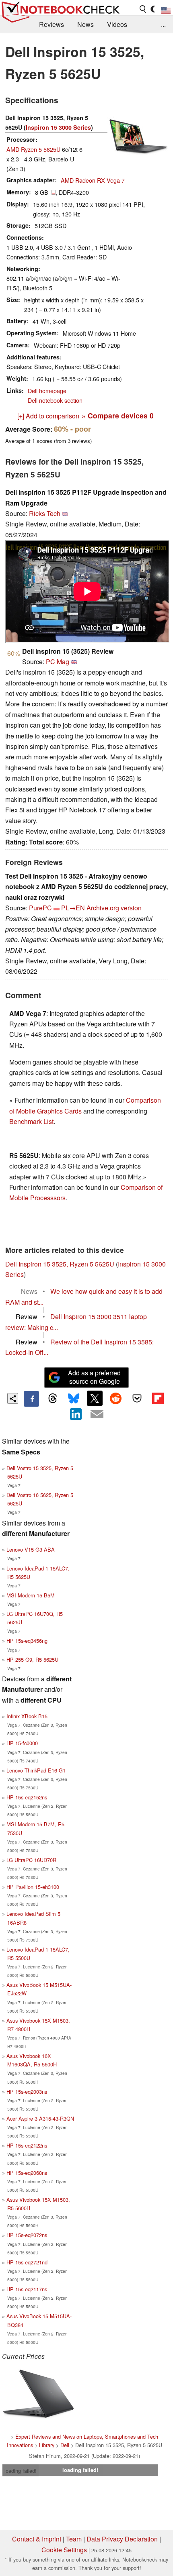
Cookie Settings (64, 2550)
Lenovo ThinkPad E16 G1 (36, 1770)
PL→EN (73, 908)
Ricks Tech (45, 513)
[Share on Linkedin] (76, 1414)
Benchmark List (31, 1121)
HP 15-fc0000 (22, 1743)
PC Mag (58, 662)
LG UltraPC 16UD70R (31, 1860)
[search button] (143, 9)
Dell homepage (47, 391)
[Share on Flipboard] (158, 1398)
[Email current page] (97, 1415)
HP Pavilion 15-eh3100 (33, 1887)
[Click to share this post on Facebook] (31, 1399)
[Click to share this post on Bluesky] (74, 1399)
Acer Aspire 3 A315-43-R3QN (40, 2118)
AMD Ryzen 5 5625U (33, 149)
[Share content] (13, 1398)
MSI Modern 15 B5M (31, 1595)
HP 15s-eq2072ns (27, 2235)
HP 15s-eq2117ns (27, 2289)
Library (47, 2445)
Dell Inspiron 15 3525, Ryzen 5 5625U (60, 1264)
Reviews (51, 24)
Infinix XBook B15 (27, 1716)
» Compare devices (118, 415)
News (85, 24)
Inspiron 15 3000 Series (58, 127)
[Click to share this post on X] (95, 1398)
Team (74, 2539)
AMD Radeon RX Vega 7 (93, 180)
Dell (65, 2445)
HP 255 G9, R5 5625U (32, 1659)
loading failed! (21, 2471)
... (163, 24)
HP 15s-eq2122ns (27, 2145)
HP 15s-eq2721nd (27, 2262)
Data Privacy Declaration (122, 2539)
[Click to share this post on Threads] (52, 1399)
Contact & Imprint (37, 2539)
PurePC (40, 908)
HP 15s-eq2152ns (27, 1797)
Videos (117, 24)
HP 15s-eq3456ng (27, 1641)
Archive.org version (114, 908)
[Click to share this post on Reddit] (116, 1398)
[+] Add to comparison (48, 416)
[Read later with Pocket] (137, 1398)
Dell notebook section (55, 400)
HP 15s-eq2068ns (27, 2173)
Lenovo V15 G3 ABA (31, 1549)
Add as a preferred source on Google (94, 1377)
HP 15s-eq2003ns (27, 2092)
